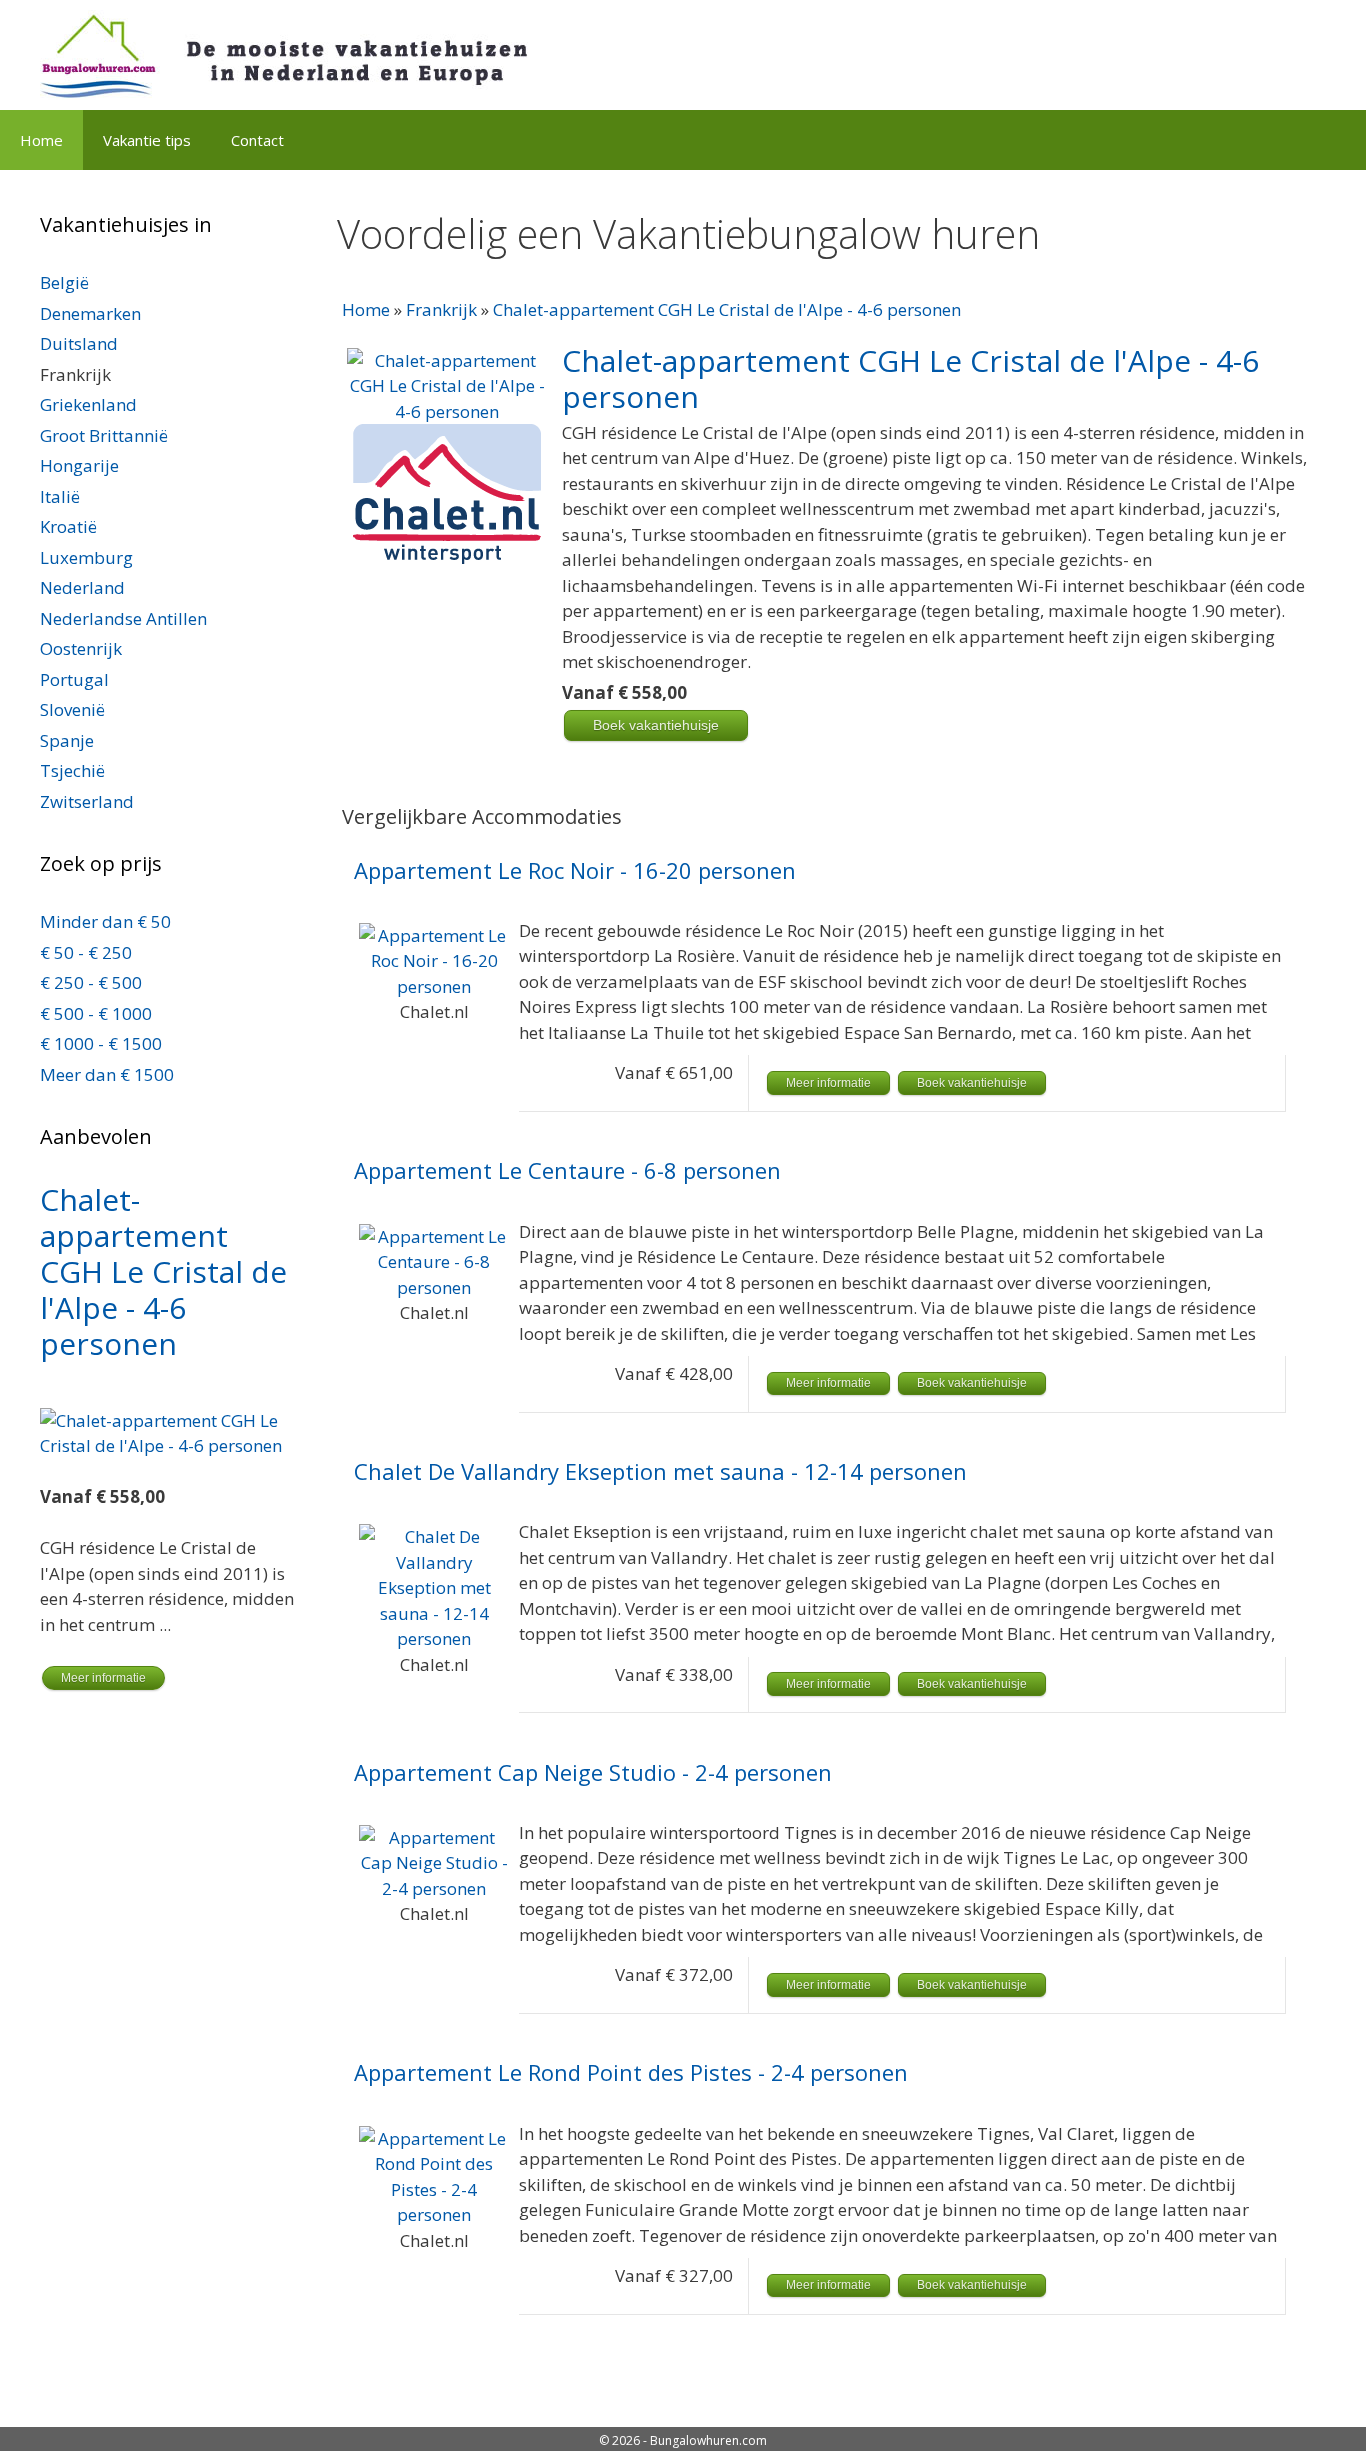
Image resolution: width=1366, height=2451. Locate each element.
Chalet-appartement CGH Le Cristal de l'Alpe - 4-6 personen (727, 309)
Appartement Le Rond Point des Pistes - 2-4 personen (631, 2072)
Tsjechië (72, 770)
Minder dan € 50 (105, 921)
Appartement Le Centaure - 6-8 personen (567, 1170)
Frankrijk (441, 309)
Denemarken (90, 313)
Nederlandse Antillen (123, 618)
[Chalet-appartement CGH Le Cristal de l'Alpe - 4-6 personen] (447, 411)
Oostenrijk (81, 648)
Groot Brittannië (104, 435)
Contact (257, 140)
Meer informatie (828, 1083)
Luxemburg (86, 557)
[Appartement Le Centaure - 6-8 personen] (434, 1287)
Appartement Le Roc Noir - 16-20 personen (575, 870)
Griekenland (88, 404)
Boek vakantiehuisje (656, 725)
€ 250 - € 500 (91, 982)
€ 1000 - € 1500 (101, 1043)
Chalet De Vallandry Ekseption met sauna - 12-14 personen (660, 1471)
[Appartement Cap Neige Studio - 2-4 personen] (434, 1888)
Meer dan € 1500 (107, 1074)
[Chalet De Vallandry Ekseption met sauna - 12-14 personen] (434, 1638)
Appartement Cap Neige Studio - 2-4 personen (593, 1772)
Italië (60, 496)
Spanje (67, 740)
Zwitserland (87, 801)
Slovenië (72, 709)
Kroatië (68, 526)
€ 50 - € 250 (86, 952)
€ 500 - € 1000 (96, 1013)
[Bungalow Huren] (300, 53)
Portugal (74, 679)
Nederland (82, 587)
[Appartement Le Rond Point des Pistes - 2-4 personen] (434, 2214)
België (64, 282)
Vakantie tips (147, 140)
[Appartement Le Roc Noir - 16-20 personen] (434, 986)
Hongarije (79, 465)
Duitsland (79, 343)
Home (41, 140)
